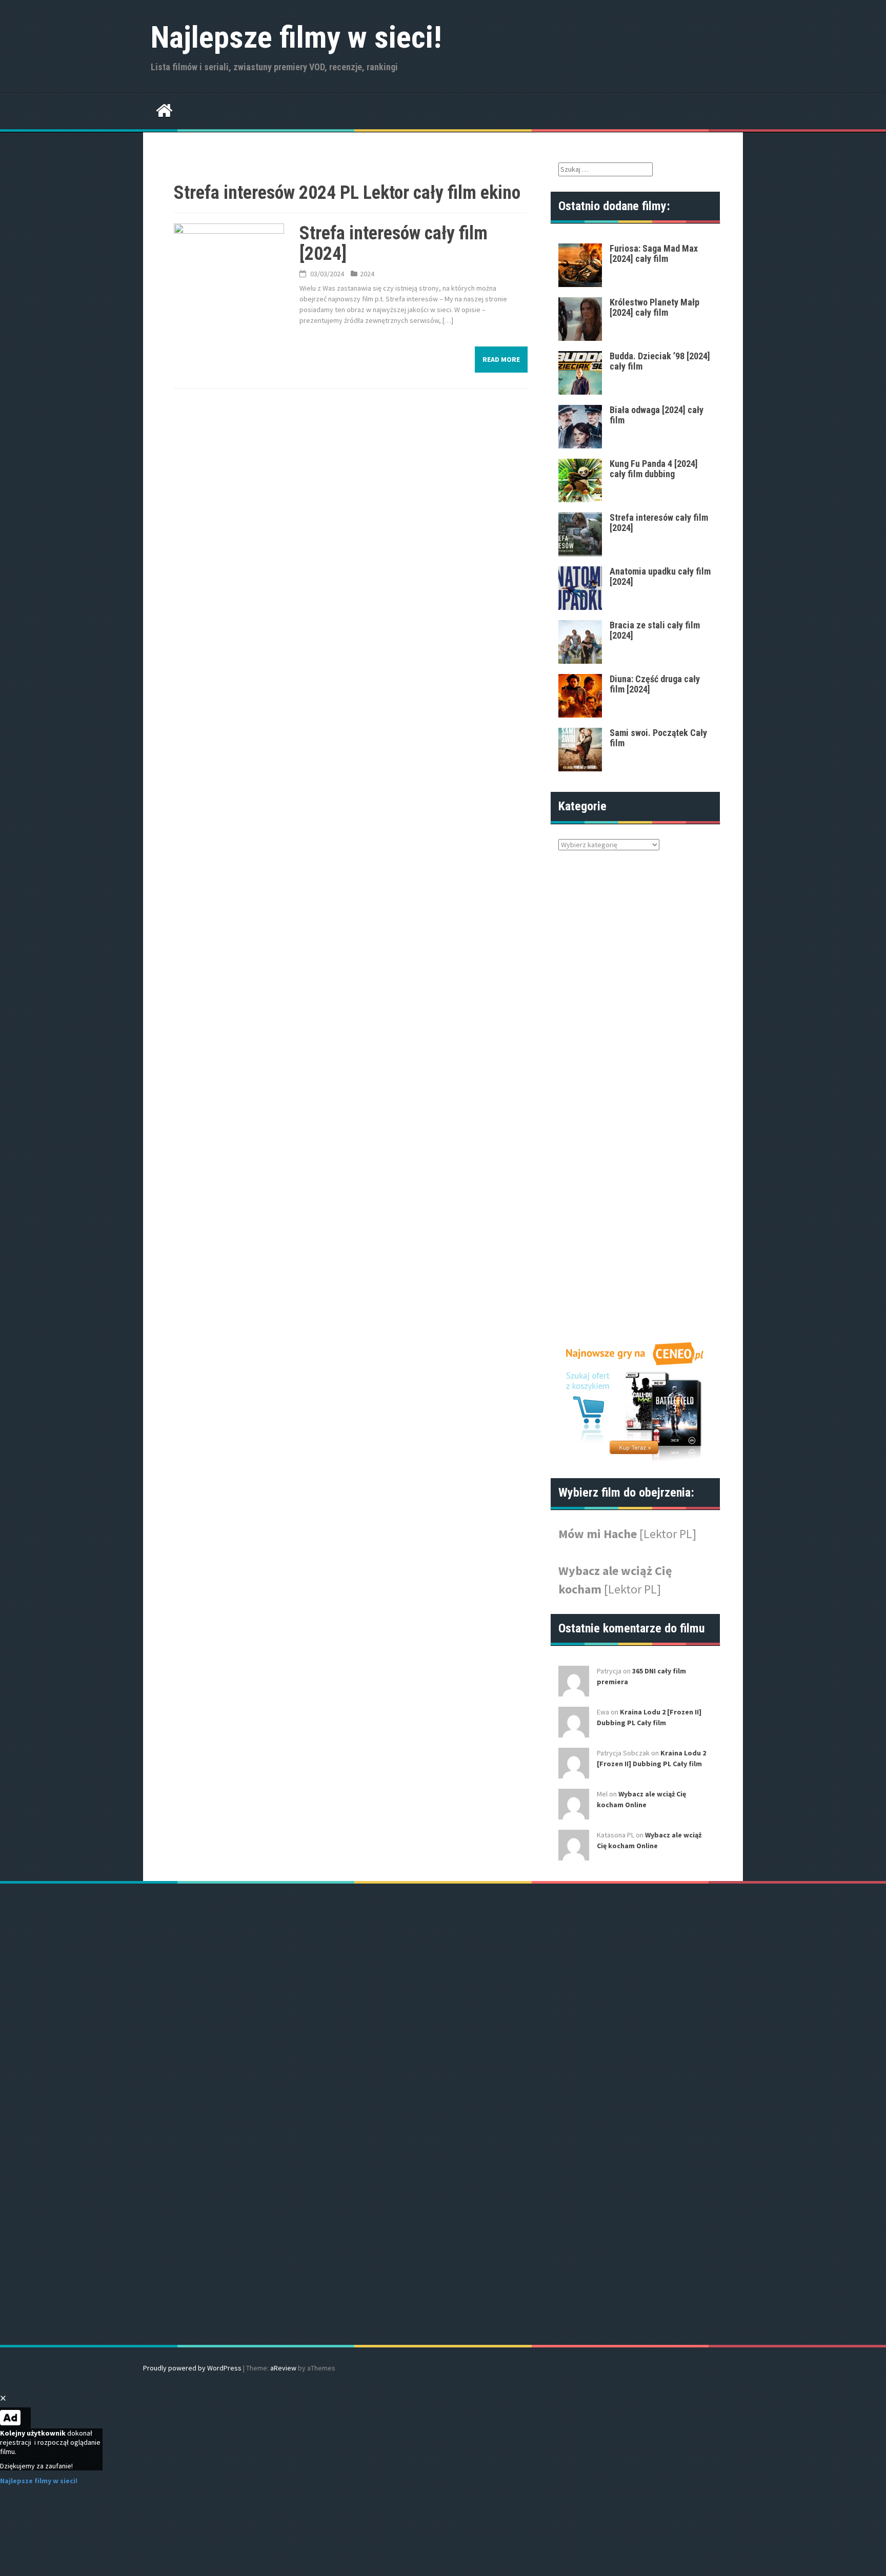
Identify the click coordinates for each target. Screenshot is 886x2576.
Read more (501, 359)
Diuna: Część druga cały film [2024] (655, 684)
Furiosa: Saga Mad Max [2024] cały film (654, 253)
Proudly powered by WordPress (192, 2368)
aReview (283, 2368)
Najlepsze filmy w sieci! (296, 37)
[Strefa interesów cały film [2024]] (229, 252)
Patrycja (609, 1671)
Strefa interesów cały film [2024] (394, 243)
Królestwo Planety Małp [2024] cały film (655, 307)
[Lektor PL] (668, 1534)
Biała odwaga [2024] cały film (657, 415)
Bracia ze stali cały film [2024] (655, 630)
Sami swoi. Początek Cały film (658, 738)
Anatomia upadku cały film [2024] (660, 576)
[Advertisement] (622, 1098)
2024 (367, 274)
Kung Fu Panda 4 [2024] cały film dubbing (654, 469)
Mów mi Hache (599, 1534)
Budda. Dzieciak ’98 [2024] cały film (660, 361)
